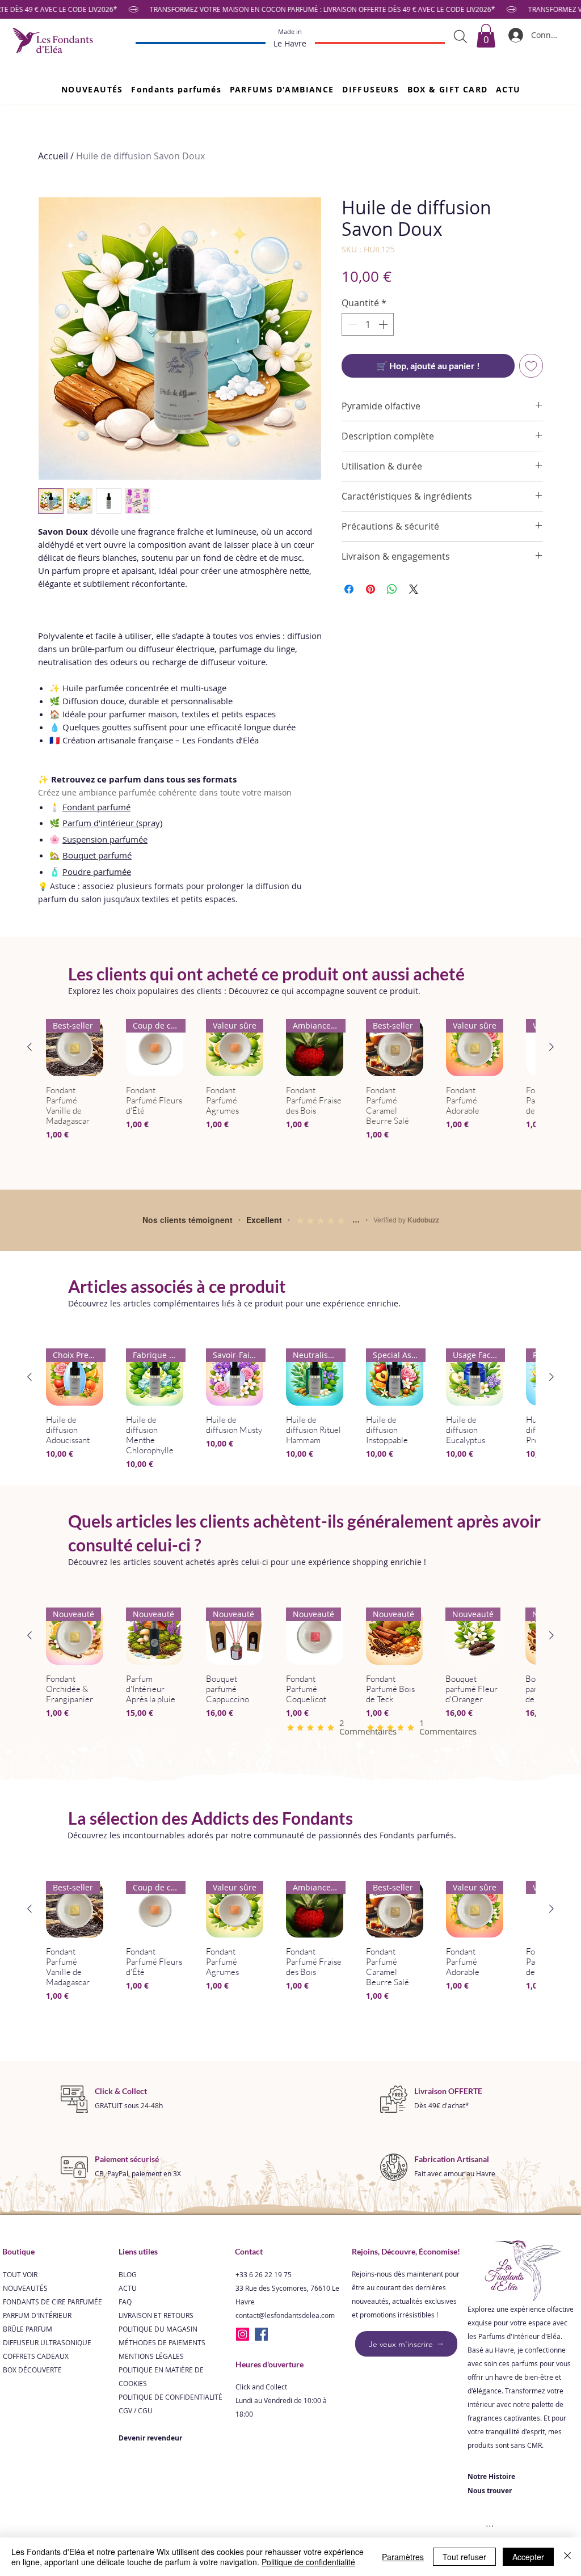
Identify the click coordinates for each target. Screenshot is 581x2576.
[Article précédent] (30, 1047)
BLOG (128, 2319)
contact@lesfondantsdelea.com (285, 2359)
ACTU (128, 2332)
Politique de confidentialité (308, 2562)
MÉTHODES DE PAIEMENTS (162, 2387)
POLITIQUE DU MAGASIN (158, 2373)
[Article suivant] (551, 1047)
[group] (290, 1096)
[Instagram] (243, 2378)
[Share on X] (414, 589)
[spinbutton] (368, 324)
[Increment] (384, 324)
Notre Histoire (491, 2521)
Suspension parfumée (105, 839)
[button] (176, 89)
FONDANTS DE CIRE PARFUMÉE (52, 2346)
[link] (486, 36)
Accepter (528, 2557)
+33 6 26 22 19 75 (264, 2319)
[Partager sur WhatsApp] (392, 589)
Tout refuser (464, 2557)
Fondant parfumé (96, 807)
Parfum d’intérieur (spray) (112, 823)
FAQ (125, 2346)
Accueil (53, 156)
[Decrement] (351, 324)
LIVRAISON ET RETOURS (156, 2359)
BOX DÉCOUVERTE (32, 2414)
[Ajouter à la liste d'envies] (531, 366)
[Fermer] (567, 2557)
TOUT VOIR (20, 2319)
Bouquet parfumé (97, 855)
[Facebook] (261, 2378)
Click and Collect (261, 2431)
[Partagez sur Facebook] (349, 589)
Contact (249, 2296)
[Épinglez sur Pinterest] (371, 589)
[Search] (460, 36)
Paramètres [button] (403, 2557)
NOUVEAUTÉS (25, 2332)
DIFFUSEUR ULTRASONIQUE (47, 2387)
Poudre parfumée (97, 872)
